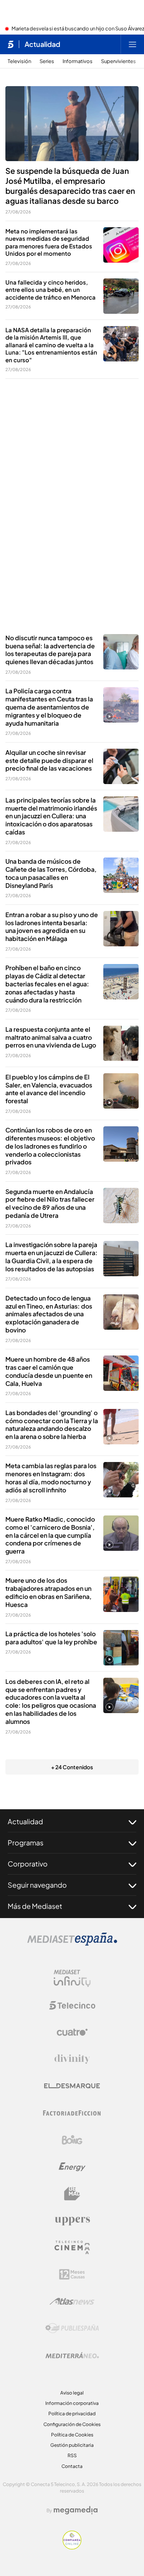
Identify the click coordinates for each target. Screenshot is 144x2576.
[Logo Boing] (72, 2140)
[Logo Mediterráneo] (72, 2355)
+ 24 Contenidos (72, 1767)
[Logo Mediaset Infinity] (72, 1978)
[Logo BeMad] (72, 2194)
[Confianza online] (72, 2547)
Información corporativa (72, 2403)
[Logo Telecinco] (72, 2005)
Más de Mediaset (35, 1906)
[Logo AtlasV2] (72, 2301)
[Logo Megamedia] (76, 2510)
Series (47, 61)
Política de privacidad (72, 2414)
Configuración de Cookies (72, 2424)
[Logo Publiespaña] (72, 2328)
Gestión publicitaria (72, 2445)
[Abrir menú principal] (132, 44)
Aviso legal (72, 2393)
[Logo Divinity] (72, 2059)
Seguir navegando (37, 1885)
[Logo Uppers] (72, 2221)
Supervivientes (118, 61)
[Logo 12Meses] (72, 2274)
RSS (72, 2455)
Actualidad (42, 44)
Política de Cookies (72, 2435)
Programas (26, 1842)
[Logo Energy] (72, 2167)
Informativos (78, 61)
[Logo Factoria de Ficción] (72, 2113)
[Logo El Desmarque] (72, 2086)
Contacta (72, 2466)
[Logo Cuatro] (72, 2032)
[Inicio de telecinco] (11, 44)
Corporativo (28, 1864)
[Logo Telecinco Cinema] (72, 2247)
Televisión (19, 61)
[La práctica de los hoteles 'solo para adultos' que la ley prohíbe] (121, 1648)
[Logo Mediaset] (72, 1943)
